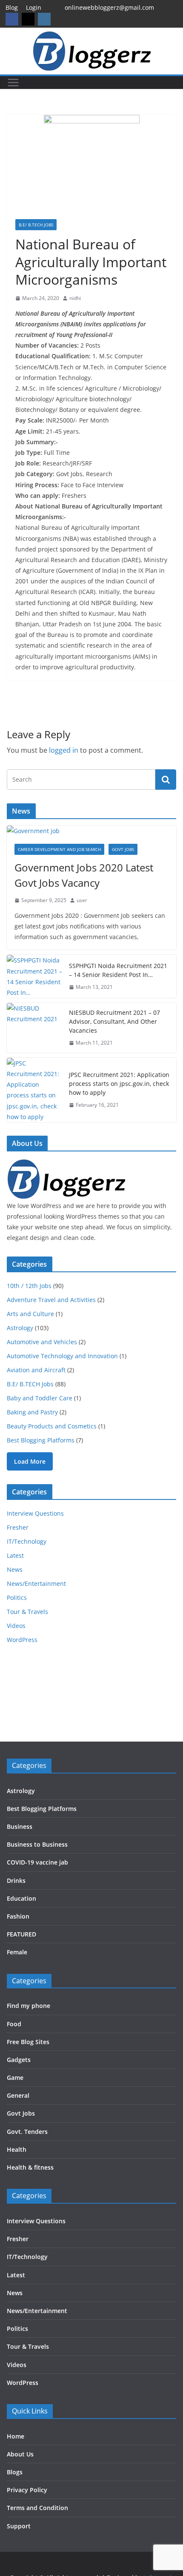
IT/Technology (27, 1541)
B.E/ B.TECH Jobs (36, 225)
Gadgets (19, 2060)
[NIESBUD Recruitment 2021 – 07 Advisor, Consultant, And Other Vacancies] (34, 1028)
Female (17, 1952)
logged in (64, 750)
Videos (16, 1626)
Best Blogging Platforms (41, 1440)
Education (21, 1898)
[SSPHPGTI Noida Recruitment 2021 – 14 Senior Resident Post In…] (34, 976)
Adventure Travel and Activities (51, 1300)
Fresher (18, 1527)
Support (19, 2526)
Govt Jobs (123, 849)
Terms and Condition (37, 2508)
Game (15, 2078)
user (82, 900)
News (15, 1569)
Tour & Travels (27, 1612)
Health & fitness (30, 2167)
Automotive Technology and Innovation (62, 1356)
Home (16, 2436)
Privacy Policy (27, 2490)
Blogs (15, 2472)
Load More (30, 1461)
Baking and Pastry (32, 1412)
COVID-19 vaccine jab (37, 1862)
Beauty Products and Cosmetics (52, 1426)
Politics (17, 1598)
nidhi (75, 298)
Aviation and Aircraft (36, 1370)
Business (20, 1826)
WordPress (22, 1640)
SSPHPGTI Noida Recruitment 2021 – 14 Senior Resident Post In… (118, 970)
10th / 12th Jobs (29, 1286)
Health (17, 2149)
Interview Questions (35, 1513)
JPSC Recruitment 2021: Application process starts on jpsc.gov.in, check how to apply (119, 1084)
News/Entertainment (36, 1584)
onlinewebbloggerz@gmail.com (109, 7)
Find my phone (29, 2006)
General (18, 2095)
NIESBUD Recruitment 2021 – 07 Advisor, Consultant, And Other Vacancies (114, 1021)
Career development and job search (59, 849)
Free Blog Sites (28, 2042)
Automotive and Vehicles (42, 1342)
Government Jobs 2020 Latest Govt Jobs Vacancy (84, 875)
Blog (12, 7)
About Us (20, 2454)
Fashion (18, 1916)
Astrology (20, 1328)
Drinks (16, 1881)
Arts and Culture (30, 1314)
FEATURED (21, 1934)
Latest (15, 1555)
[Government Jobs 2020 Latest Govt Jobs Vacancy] (91, 831)
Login (34, 7)
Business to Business (37, 1844)
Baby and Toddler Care (40, 1398)
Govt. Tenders (27, 2132)
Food (14, 2024)
